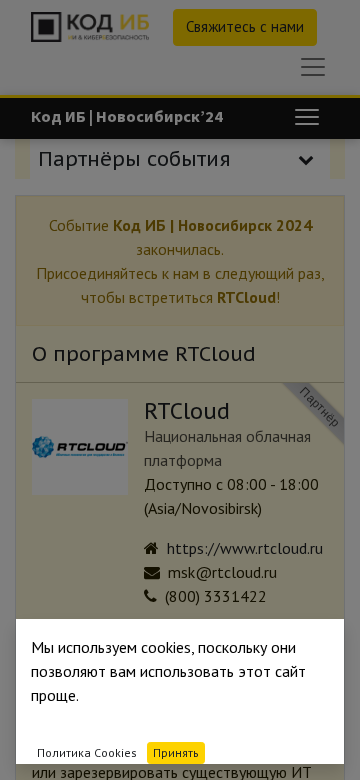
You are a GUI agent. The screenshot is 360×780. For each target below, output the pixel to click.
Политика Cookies (87, 752)
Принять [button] (176, 752)
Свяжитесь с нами (245, 26)
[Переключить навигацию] (307, 117)
